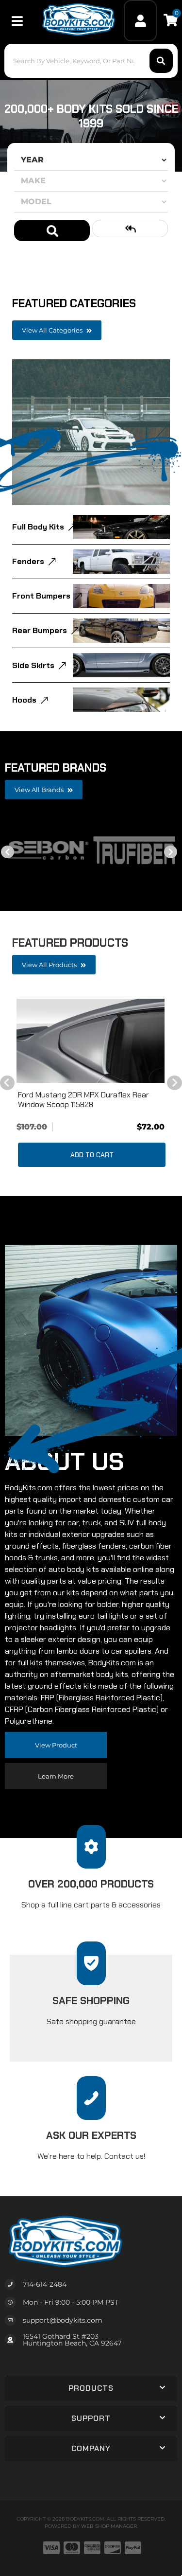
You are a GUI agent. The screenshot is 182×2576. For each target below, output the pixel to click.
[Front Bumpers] (121, 596)
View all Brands (40, 790)
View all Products (50, 965)
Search (52, 230)
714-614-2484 (45, 2284)
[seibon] (48, 850)
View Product (56, 1745)
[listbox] (91, 160)
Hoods (24, 700)
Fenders (28, 561)
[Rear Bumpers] (121, 631)
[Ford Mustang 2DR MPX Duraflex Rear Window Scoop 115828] (91, 1041)
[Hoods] (121, 700)
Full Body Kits (38, 527)
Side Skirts (33, 665)
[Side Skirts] (121, 665)
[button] (91, 2388)
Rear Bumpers (40, 630)
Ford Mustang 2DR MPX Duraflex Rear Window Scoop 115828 (83, 1099)
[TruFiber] (134, 850)
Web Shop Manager (109, 2526)
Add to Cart (92, 1155)
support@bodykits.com (63, 2320)
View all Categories (53, 330)
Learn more (56, 1776)
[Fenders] (121, 562)
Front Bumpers (41, 596)
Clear (130, 229)
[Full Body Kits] (121, 527)
